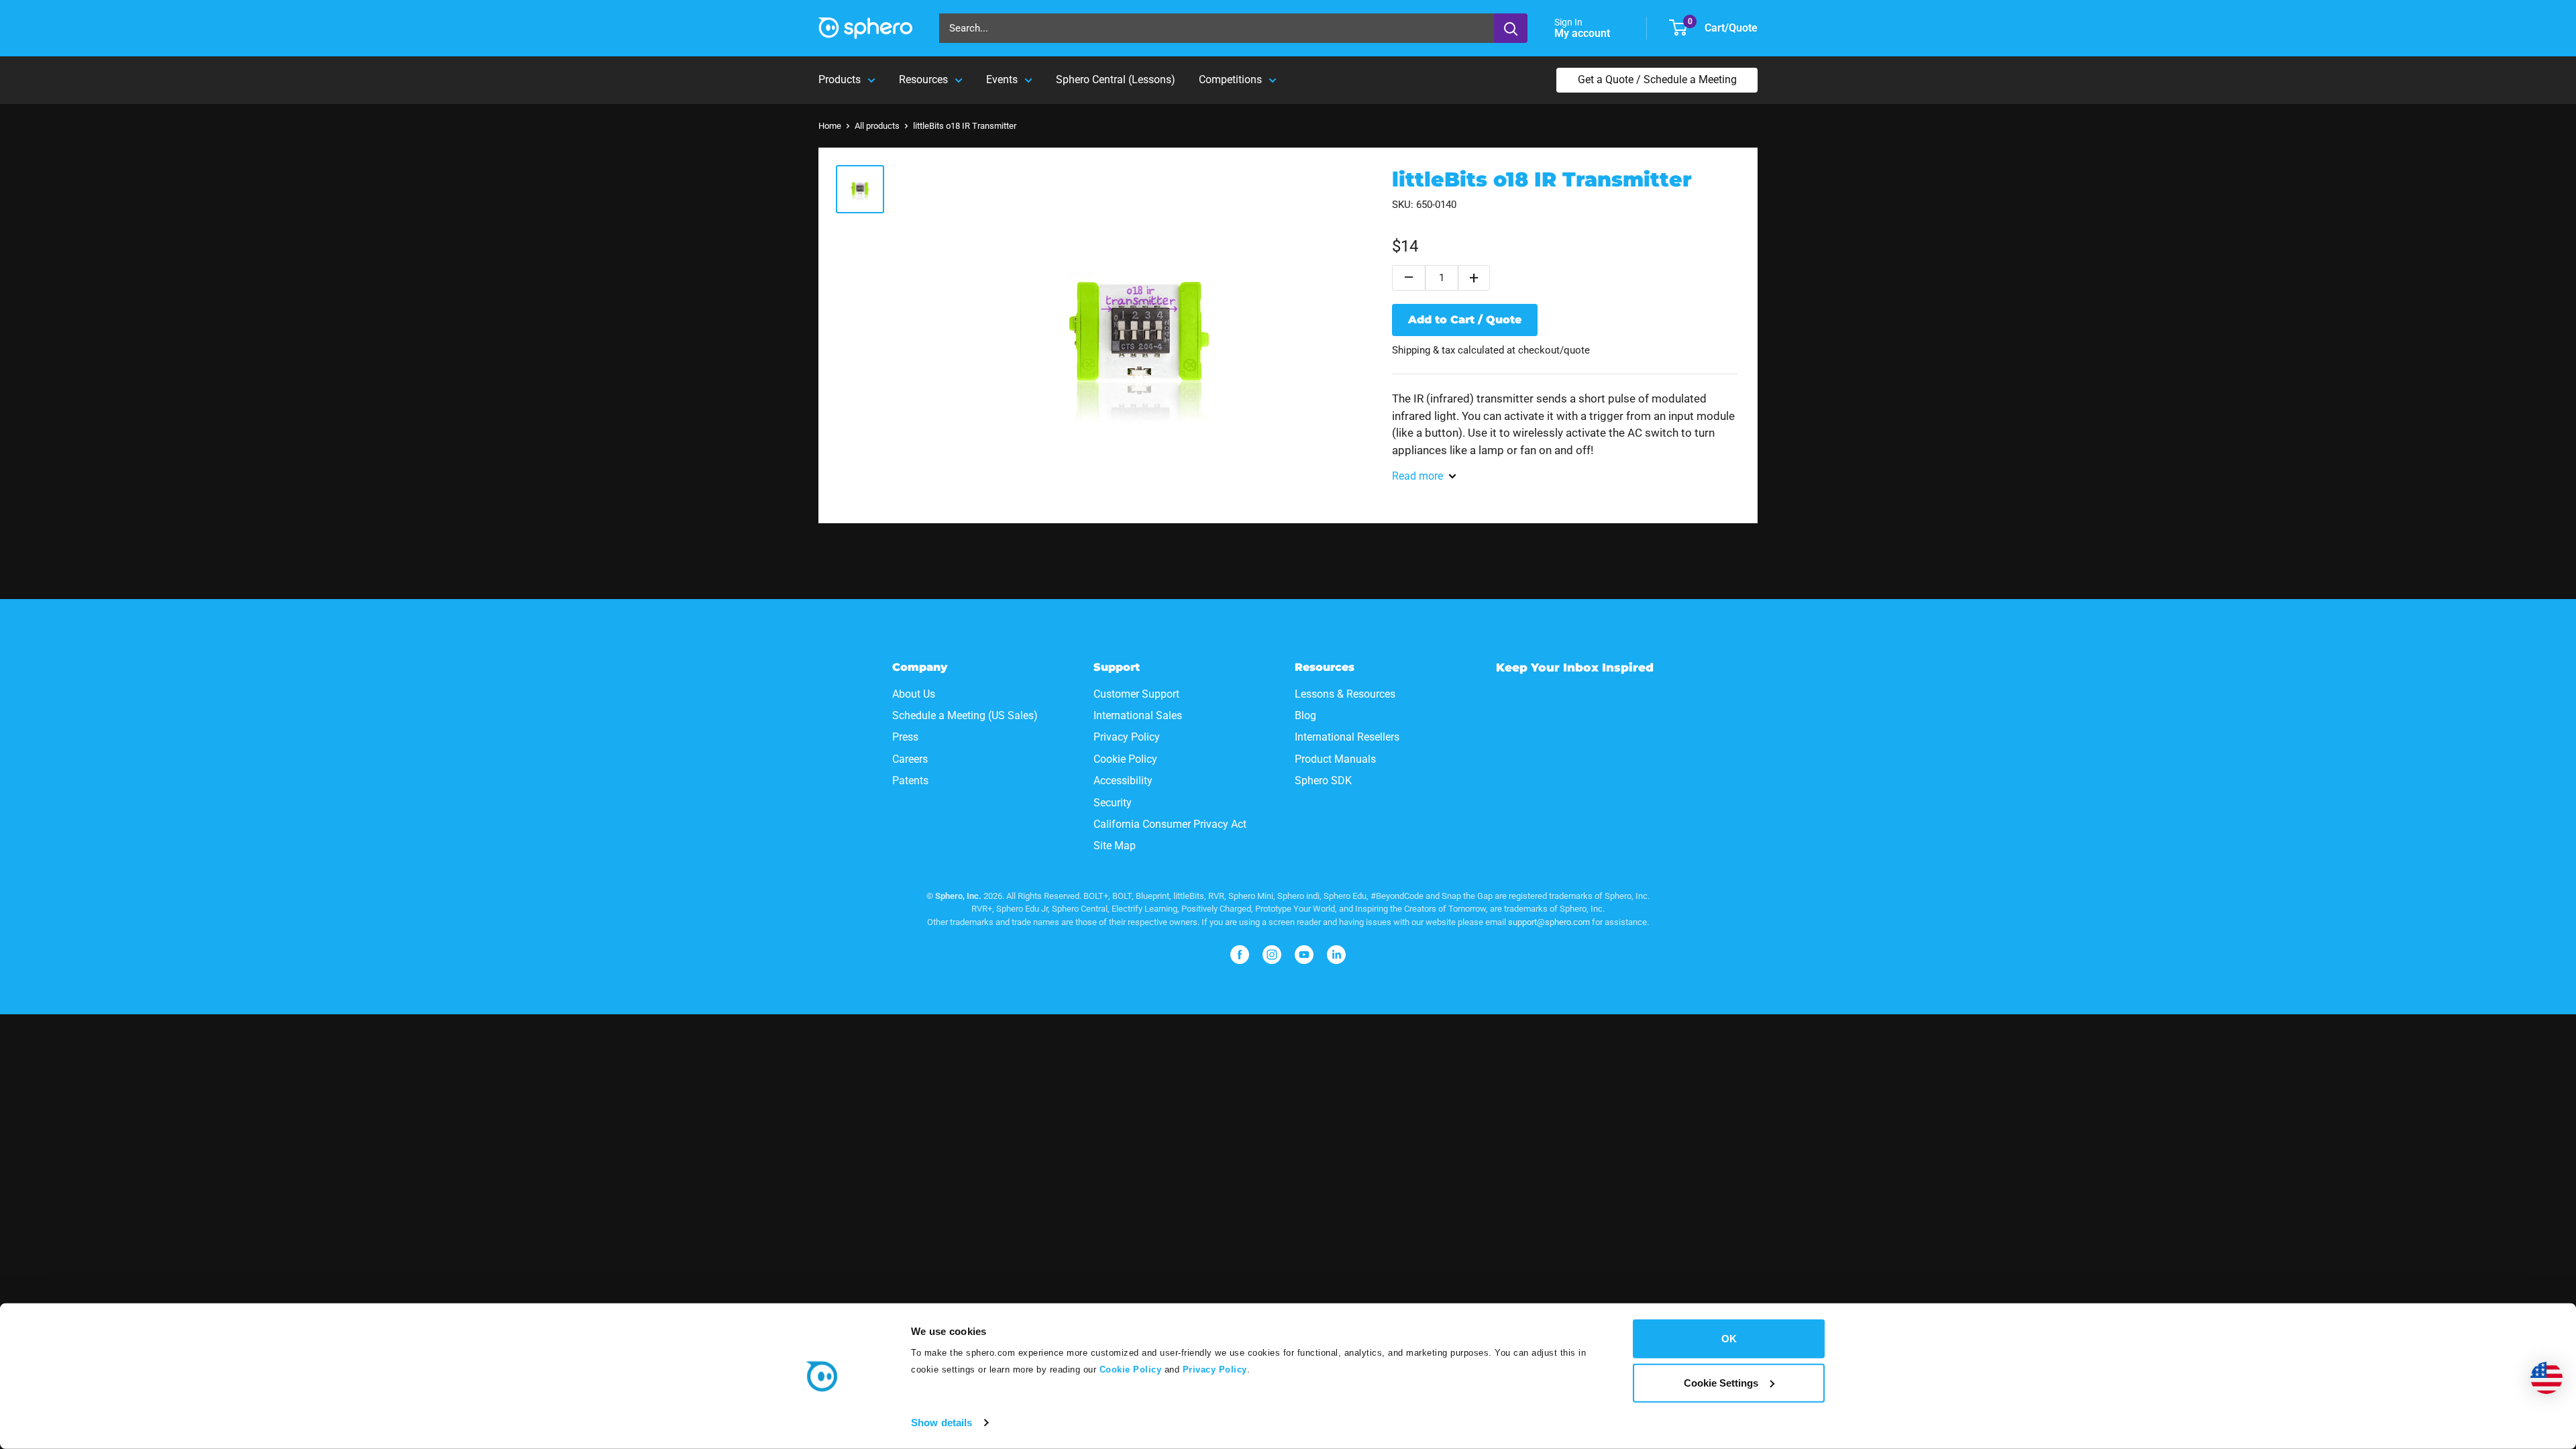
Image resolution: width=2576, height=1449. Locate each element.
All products (877, 126)
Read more (1417, 476)
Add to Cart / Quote (1465, 320)
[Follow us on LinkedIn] (1336, 955)
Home (830, 126)
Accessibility (1123, 781)
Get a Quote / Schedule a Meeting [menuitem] (1657, 79)
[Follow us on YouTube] (1304, 955)
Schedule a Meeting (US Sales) (965, 715)
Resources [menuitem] (923, 79)
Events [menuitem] (1002, 79)
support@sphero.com (1549, 922)
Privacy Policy (1215, 1370)
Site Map (1115, 846)
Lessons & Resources (1345, 694)
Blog (1305, 715)
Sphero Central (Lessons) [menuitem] (1116, 79)
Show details (942, 1423)
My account (1584, 33)
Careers (910, 759)
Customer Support (1136, 694)
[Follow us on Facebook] (1240, 955)
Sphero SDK (1323, 781)
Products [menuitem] (840, 79)
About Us (914, 694)
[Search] (1511, 28)
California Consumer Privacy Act (1170, 824)
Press (905, 737)
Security (1113, 803)
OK (1729, 1339)
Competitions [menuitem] (1230, 79)
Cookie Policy (1129, 1370)
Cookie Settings (1721, 1382)
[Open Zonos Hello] (2546, 1378)
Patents (910, 781)
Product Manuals (1335, 759)
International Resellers (1347, 737)
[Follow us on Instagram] (1272, 955)
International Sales (1138, 715)
